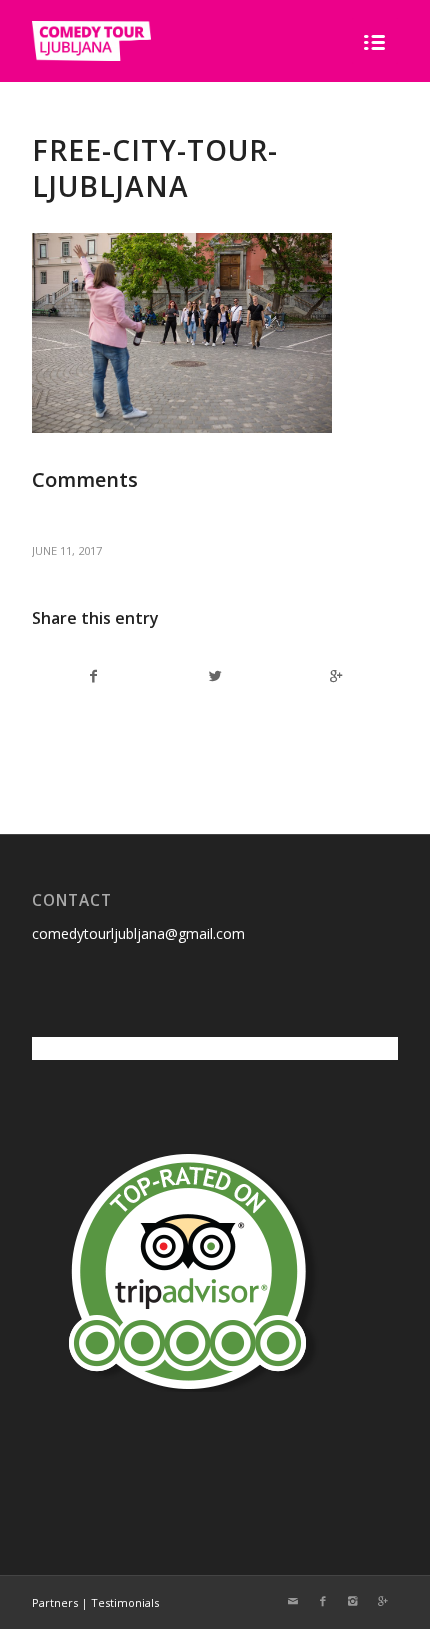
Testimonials (125, 1602)
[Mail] (293, 1601)
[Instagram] (353, 1601)
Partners (55, 1602)
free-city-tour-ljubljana (155, 168)
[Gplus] (383, 1601)
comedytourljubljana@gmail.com (138, 933)
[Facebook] (323, 1601)
